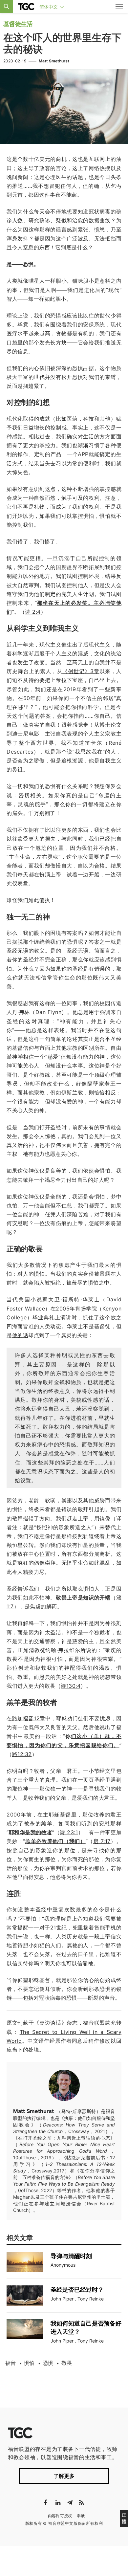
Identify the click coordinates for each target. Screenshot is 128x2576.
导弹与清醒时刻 (71, 2256)
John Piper (62, 2299)
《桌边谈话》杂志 (56, 2023)
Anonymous (63, 2265)
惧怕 (29, 2363)
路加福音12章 (29, 1718)
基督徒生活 (18, 24)
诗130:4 (71, 1686)
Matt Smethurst (54, 61)
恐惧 (48, 2363)
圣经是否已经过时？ (77, 2290)
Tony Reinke (91, 2299)
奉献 (81, 2516)
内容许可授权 (60, 2516)
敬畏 (67, 2363)
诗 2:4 (33, 612)
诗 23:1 (69, 1832)
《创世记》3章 (81, 671)
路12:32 (22, 1754)
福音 (11, 2363)
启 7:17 (102, 1841)
